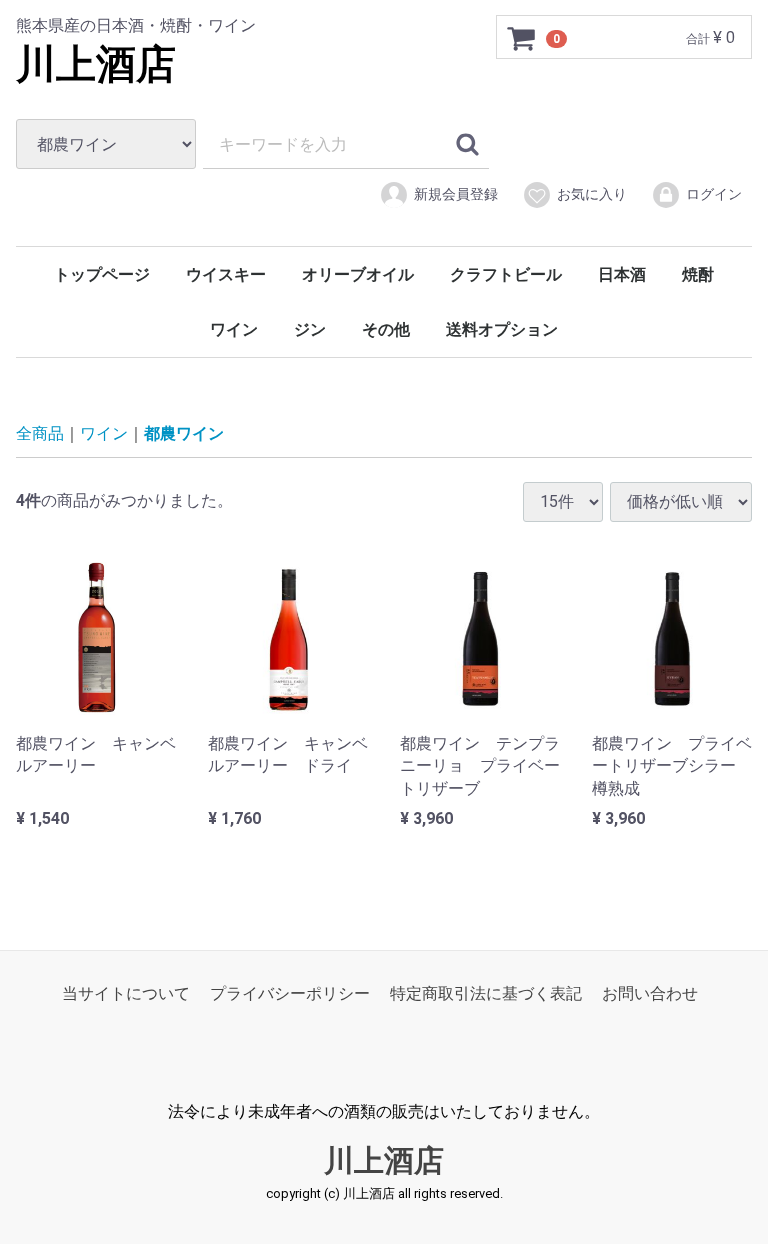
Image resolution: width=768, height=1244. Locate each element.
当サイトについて (126, 993)
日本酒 (622, 274)
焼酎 (698, 274)
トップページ (102, 274)
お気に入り (592, 194)
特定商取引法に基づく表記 (486, 993)
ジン (310, 329)
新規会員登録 (456, 194)
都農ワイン (184, 433)
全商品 (40, 433)
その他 (386, 329)
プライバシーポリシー (290, 993)
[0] (522, 38)
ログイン (714, 194)
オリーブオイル (358, 274)
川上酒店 (96, 64)
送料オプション (502, 329)
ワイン (234, 329)
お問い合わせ (650, 993)
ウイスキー (226, 274)
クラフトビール (506, 274)
